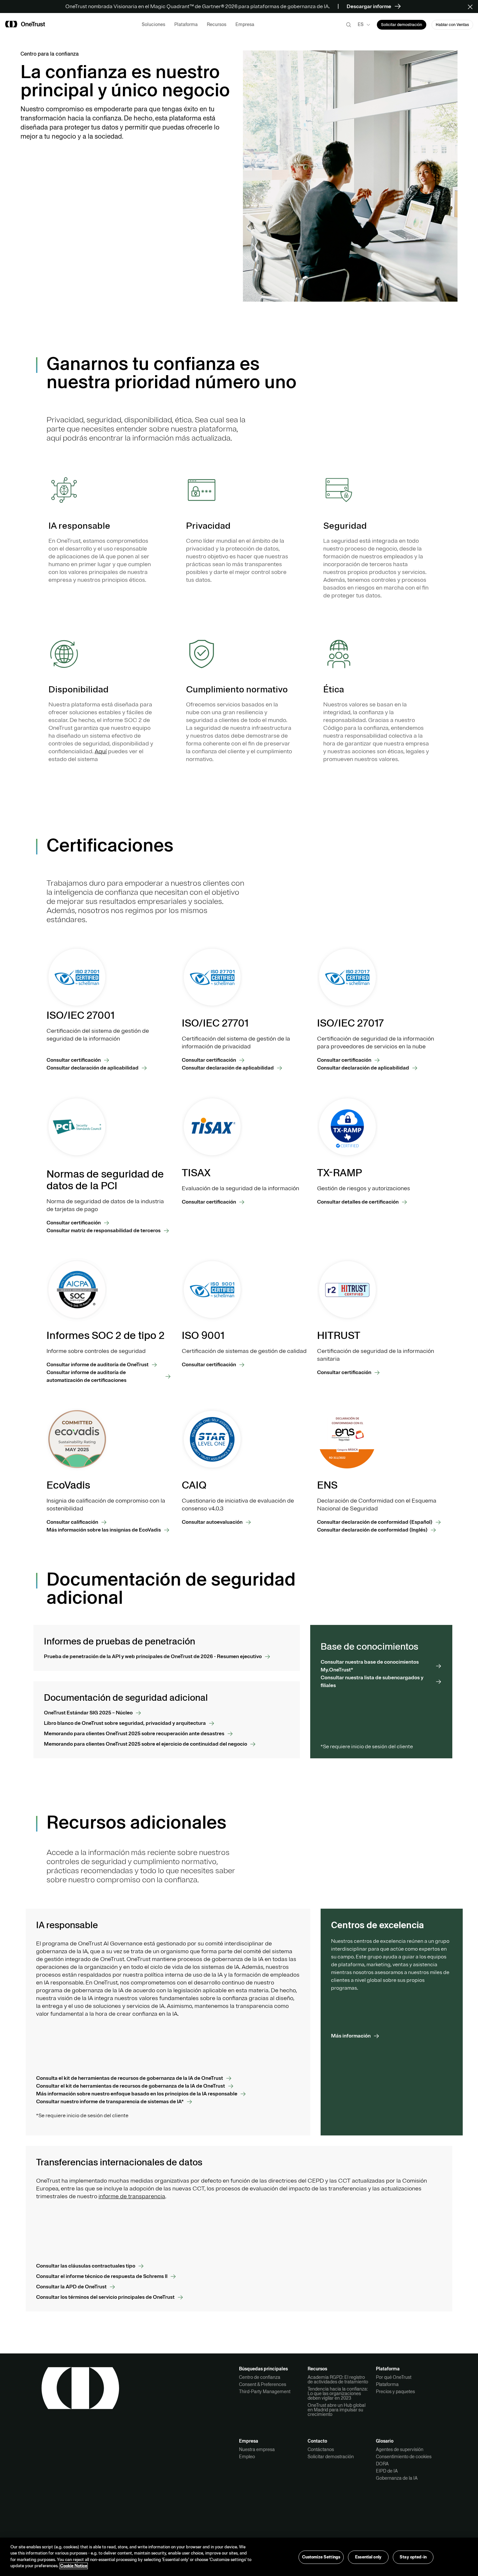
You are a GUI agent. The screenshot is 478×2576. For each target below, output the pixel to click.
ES (361, 24)
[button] (472, 7)
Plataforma (387, 2384)
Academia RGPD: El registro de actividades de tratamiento (338, 2379)
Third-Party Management (265, 2392)
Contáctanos (321, 2449)
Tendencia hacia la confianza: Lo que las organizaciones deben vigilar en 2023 (338, 2393)
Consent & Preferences (263, 2384)
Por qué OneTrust (394, 2377)
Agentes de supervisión (400, 2449)
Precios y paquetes (395, 2392)
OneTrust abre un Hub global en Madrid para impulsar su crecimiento (337, 2410)
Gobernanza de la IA (397, 2478)
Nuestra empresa (257, 2449)
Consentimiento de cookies (404, 2457)
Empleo (247, 2457)
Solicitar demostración (331, 2457)
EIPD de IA (387, 2471)
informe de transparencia (132, 2196)
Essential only (368, 2557)
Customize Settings (321, 2557)
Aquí (101, 751)
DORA (382, 2464)
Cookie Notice (74, 2566)
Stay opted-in (413, 2557)
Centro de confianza (260, 2377)
